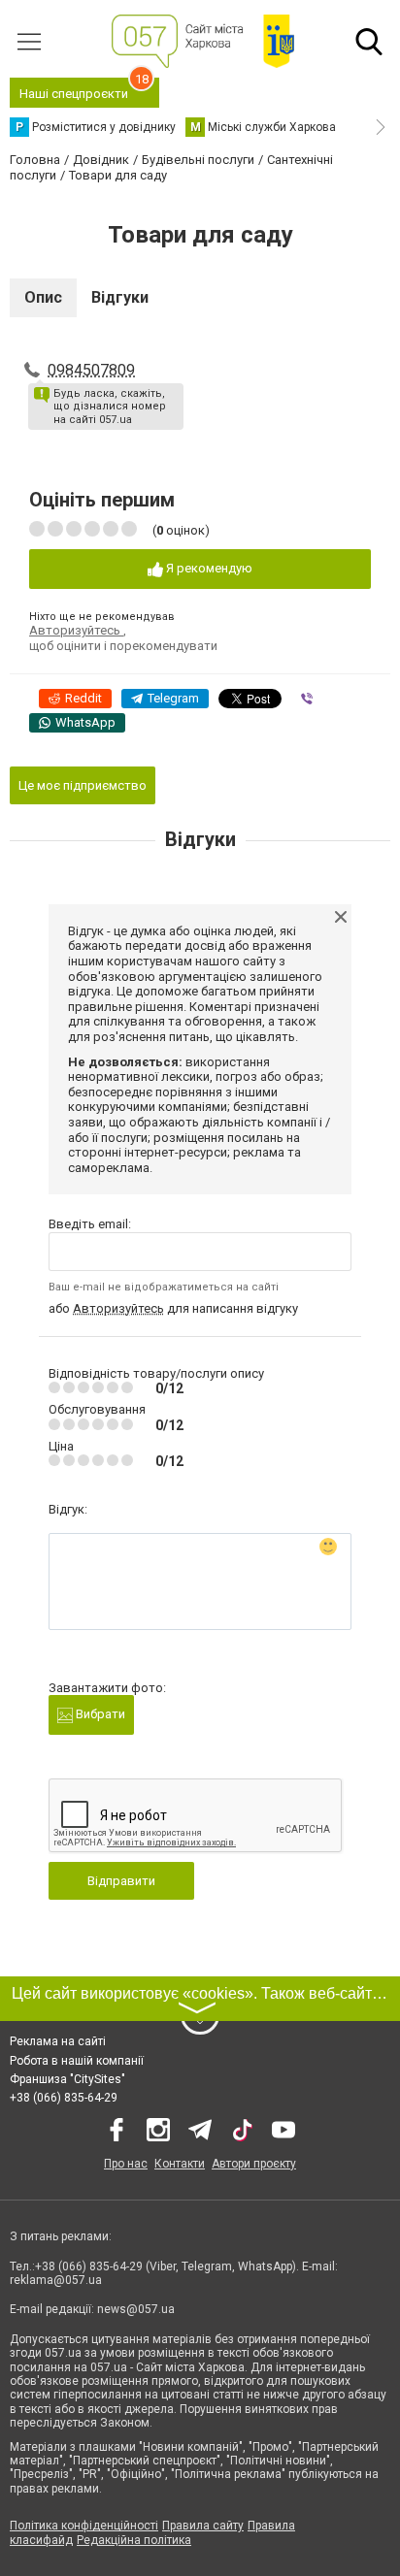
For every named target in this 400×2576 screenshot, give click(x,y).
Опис (43, 297)
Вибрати (99, 1714)
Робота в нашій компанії (77, 2061)
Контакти (180, 2164)
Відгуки (120, 297)
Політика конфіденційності (84, 2526)
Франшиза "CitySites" (67, 2079)
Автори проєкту (254, 2164)
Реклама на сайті (58, 2041)
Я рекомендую (208, 568)
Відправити (121, 1881)
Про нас (126, 2164)
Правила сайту (203, 2526)
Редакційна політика (134, 2540)
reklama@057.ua (56, 2280)
